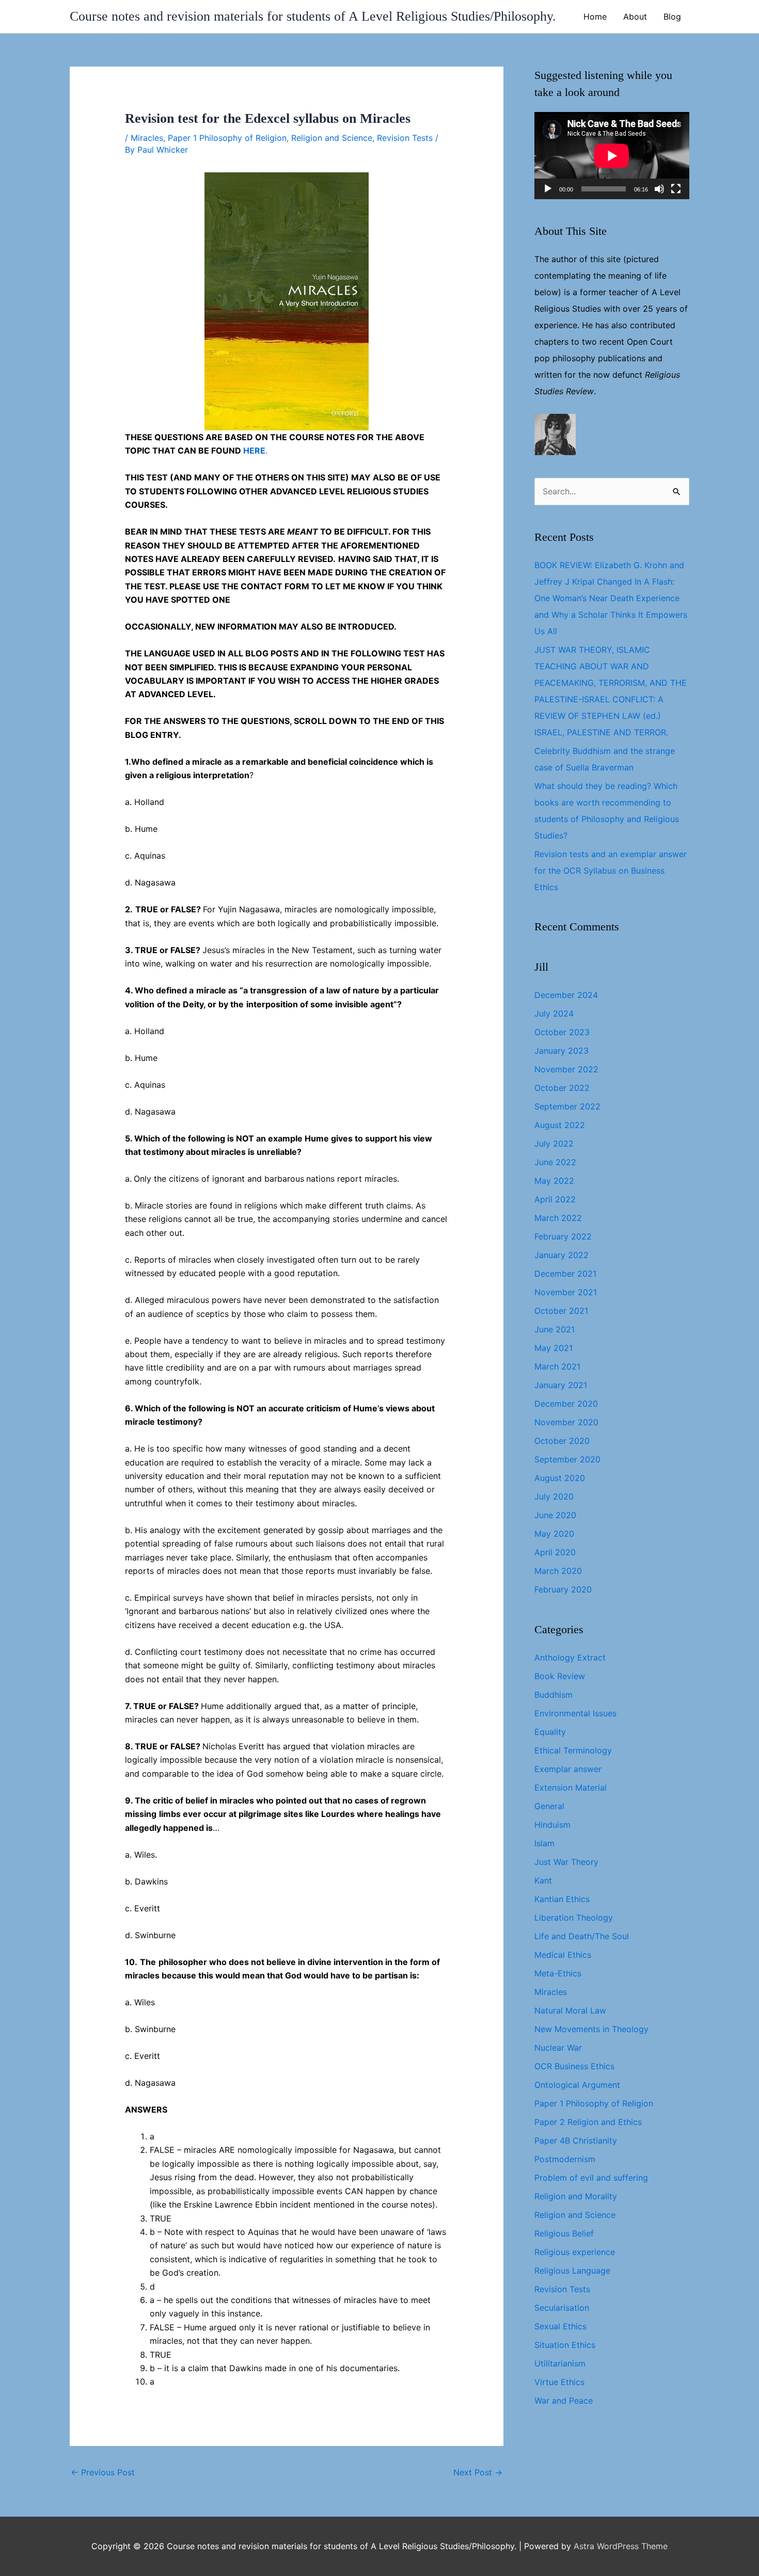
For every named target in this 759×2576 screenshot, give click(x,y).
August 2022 (560, 1125)
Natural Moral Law (570, 2010)
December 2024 (566, 995)
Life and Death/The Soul (582, 1936)
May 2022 (554, 1181)
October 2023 (562, 1032)
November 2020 (566, 1422)
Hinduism (552, 1825)
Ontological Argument (577, 2085)
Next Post (478, 2472)
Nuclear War (558, 2048)
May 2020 (554, 1534)
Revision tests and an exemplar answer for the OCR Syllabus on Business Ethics (611, 871)
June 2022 (555, 1162)
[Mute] (659, 189)
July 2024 (554, 1013)
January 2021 (561, 1385)
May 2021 (554, 1348)
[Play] (548, 189)
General (549, 1806)
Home (595, 17)
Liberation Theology (574, 1918)
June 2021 (555, 1329)
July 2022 (554, 1144)
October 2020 (562, 1441)
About (635, 17)
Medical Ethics (563, 1955)
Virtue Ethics (559, 2382)
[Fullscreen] (676, 189)
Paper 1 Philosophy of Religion (227, 138)
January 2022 (562, 1255)
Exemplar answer (568, 1769)
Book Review (560, 1676)
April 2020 (555, 1552)
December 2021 (565, 1274)
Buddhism (554, 1695)
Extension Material (571, 1788)
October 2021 (561, 1311)
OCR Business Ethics (574, 2066)
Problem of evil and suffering (591, 2178)
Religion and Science (332, 138)
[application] (612, 156)
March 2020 (558, 1571)
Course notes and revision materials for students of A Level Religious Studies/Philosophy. (313, 16)
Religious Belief (564, 2233)
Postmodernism (565, 2159)
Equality (550, 1732)
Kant (543, 1880)
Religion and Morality (576, 2196)
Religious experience (575, 2252)
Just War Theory (566, 1862)
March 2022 (558, 1218)
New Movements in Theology (591, 2029)
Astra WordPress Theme (621, 2546)
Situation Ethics (565, 2345)
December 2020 (566, 1404)
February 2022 (563, 1236)
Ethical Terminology (573, 1750)
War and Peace (564, 2401)
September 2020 (567, 1459)
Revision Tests (405, 138)
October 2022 (562, 1088)
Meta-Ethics (558, 1973)
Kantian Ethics (562, 1899)
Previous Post (103, 2472)
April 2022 (555, 1199)
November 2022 (566, 1069)
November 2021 (566, 1292)
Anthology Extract (570, 1657)
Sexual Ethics (560, 2326)
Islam (544, 1843)
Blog (672, 17)
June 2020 (555, 1515)
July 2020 (554, 1496)
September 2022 (567, 1106)
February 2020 (563, 1589)
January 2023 (562, 1051)
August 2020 (560, 1478)
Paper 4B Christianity (576, 2140)
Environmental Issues (575, 1713)
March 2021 (557, 1366)
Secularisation (562, 2308)
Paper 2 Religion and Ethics (588, 2122)
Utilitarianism (560, 2363)
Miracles (147, 138)
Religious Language (572, 2271)
